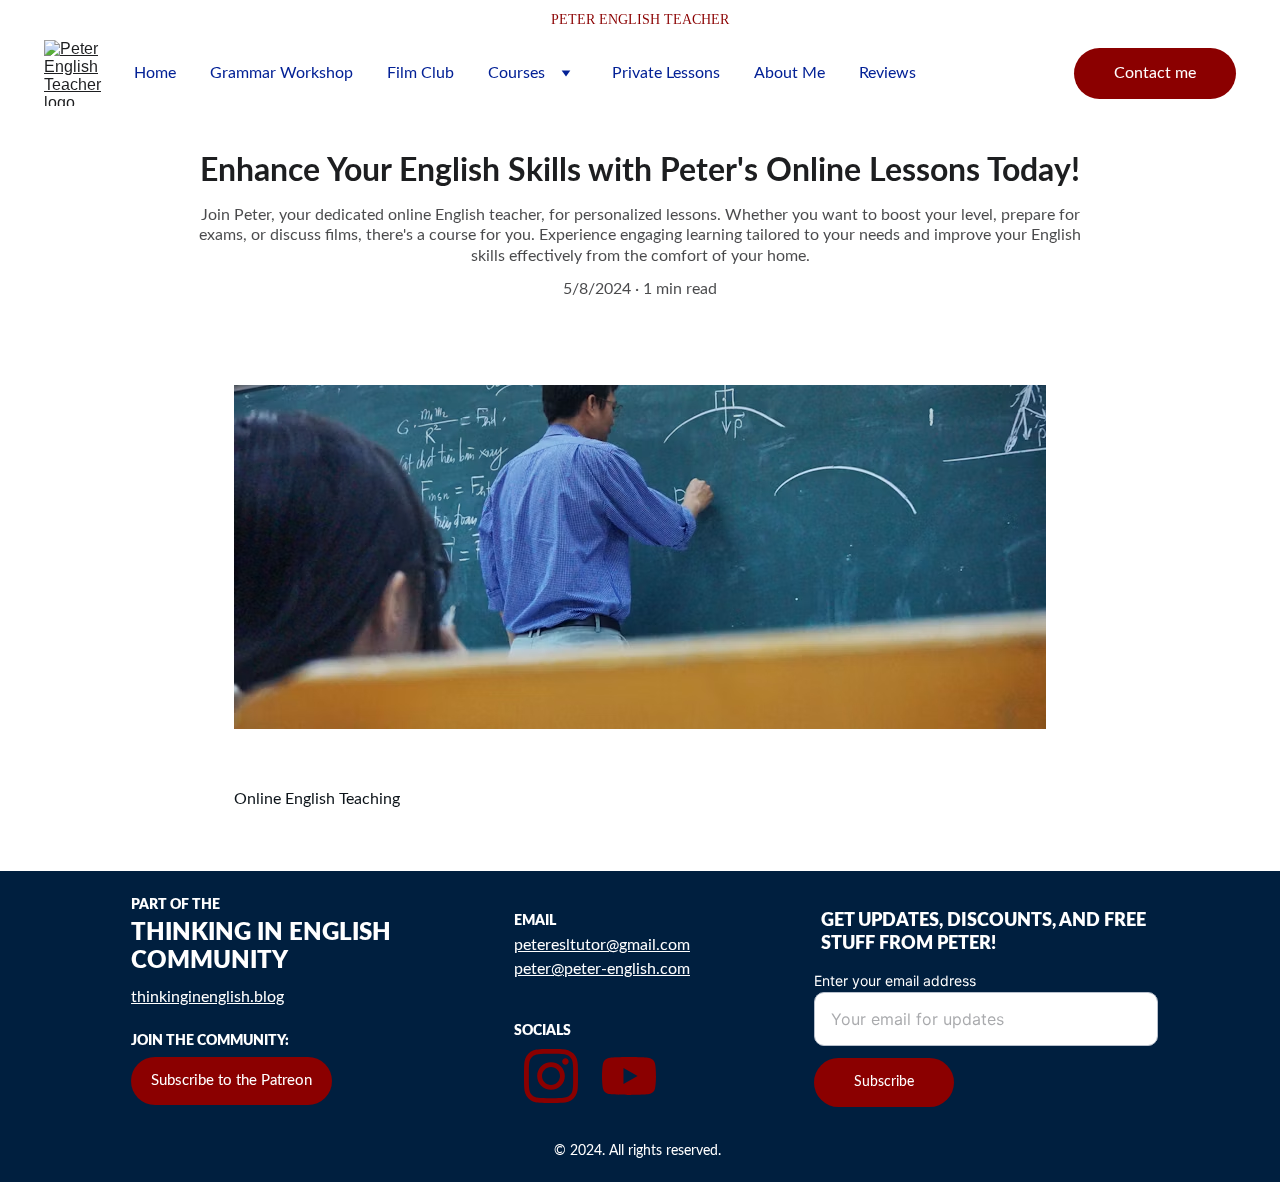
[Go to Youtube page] (629, 1076)
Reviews (887, 73)
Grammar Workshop (281, 73)
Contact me (1155, 73)
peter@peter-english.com (602, 969)
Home (155, 73)
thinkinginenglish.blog (207, 997)
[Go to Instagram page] (551, 1076)
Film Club (420, 73)
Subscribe (884, 1082)
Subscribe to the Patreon (231, 1080)
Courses (516, 73)
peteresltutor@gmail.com (602, 945)
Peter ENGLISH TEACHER (640, 19)
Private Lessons (666, 73)
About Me (789, 73)
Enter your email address (895, 980)
